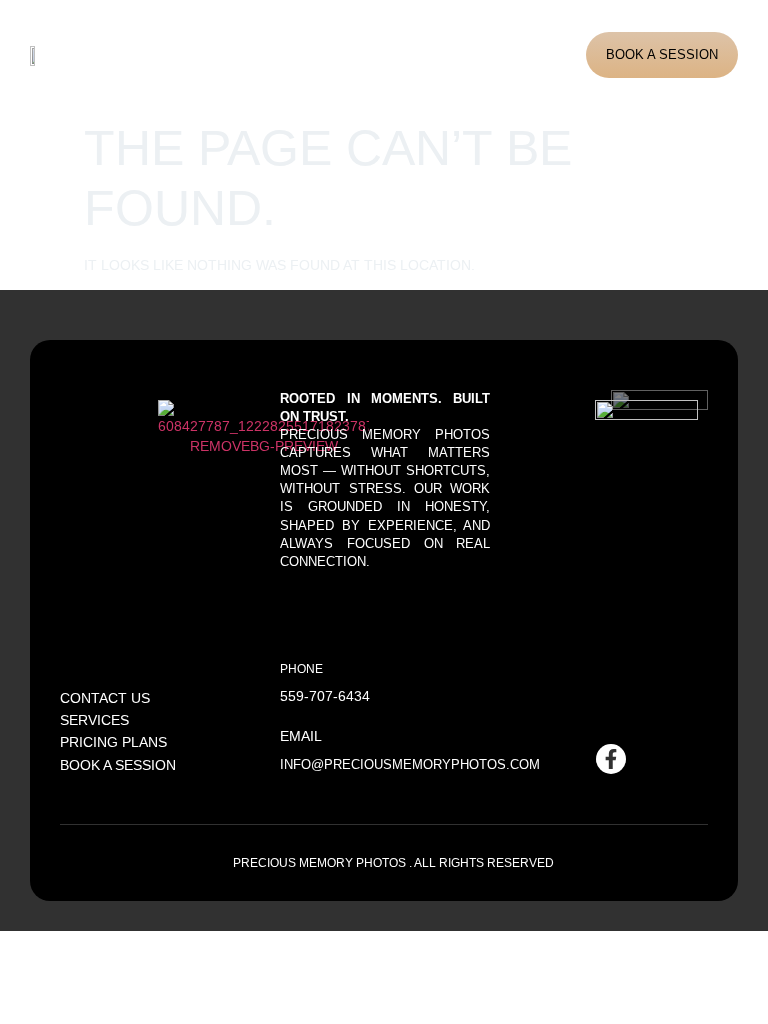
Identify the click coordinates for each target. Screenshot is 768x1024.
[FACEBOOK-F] (611, 759)
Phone (301, 668)
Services (254, 54)
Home (116, 54)
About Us (178, 54)
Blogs (410, 54)
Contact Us (483, 54)
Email (301, 736)
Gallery (338, 54)
